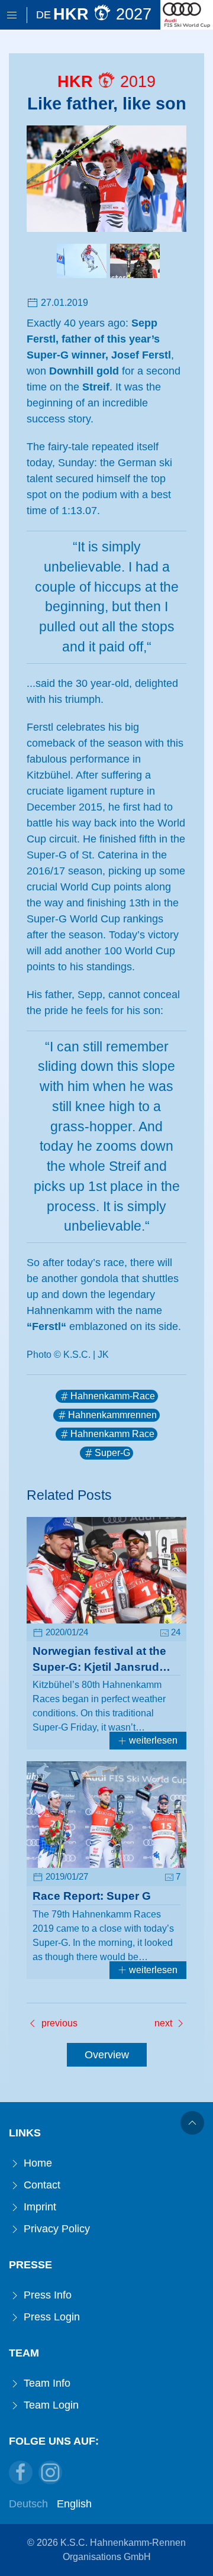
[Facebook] (21, 2472)
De (43, 15)
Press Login (50, 2317)
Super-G (112, 1453)
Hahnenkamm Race (112, 1434)
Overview (107, 2055)
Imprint (38, 2207)
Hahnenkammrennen (112, 1415)
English (74, 2504)
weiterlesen (152, 1740)
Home (36, 2163)
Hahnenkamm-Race (113, 1396)
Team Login (50, 2405)
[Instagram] (50, 2472)
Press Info (46, 2295)
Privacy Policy (55, 2229)
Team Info (46, 2383)
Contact (41, 2185)
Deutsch (28, 2504)
